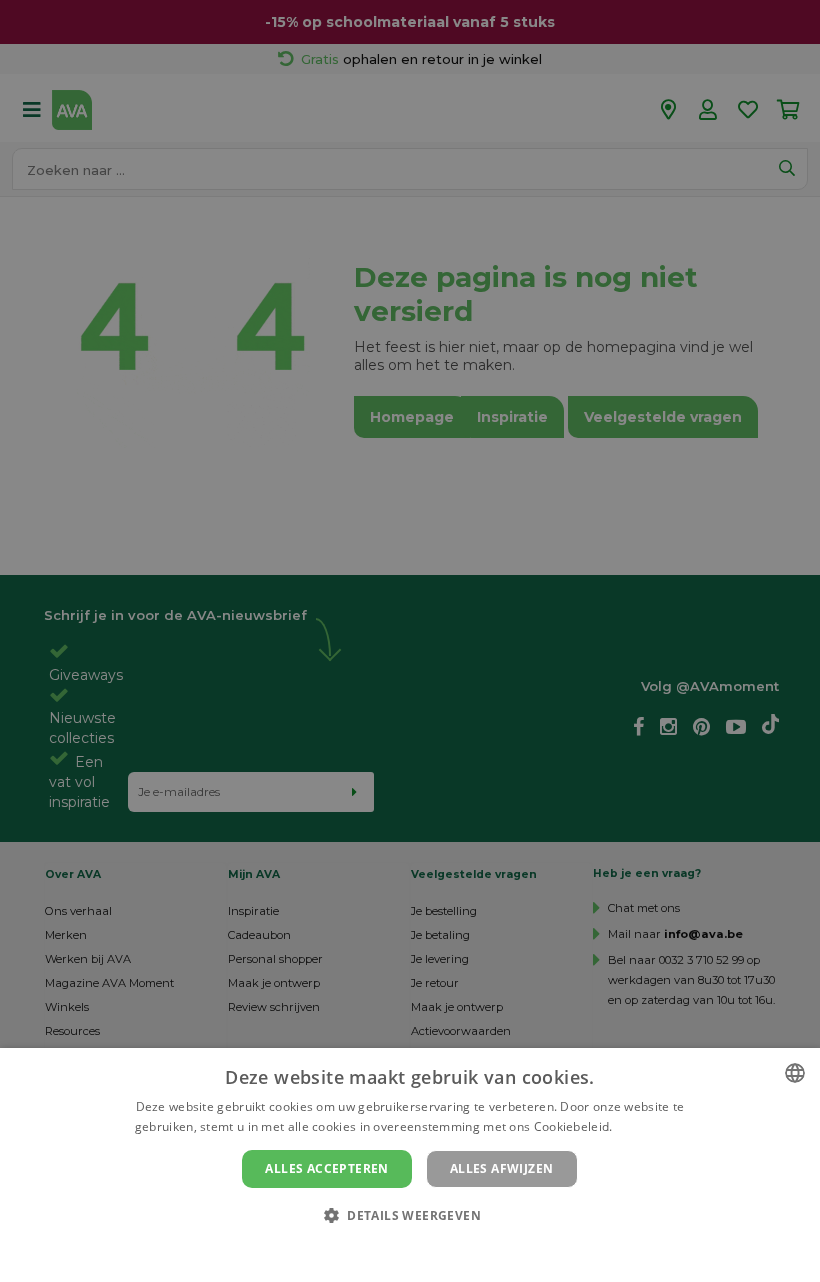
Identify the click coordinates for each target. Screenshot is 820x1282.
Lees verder (650, 1126)
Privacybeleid (397, 1249)
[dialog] (410, 1165)
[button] (410, 1214)
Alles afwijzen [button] (502, 1168)
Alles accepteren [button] (326, 1168)
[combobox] (795, 1073)
